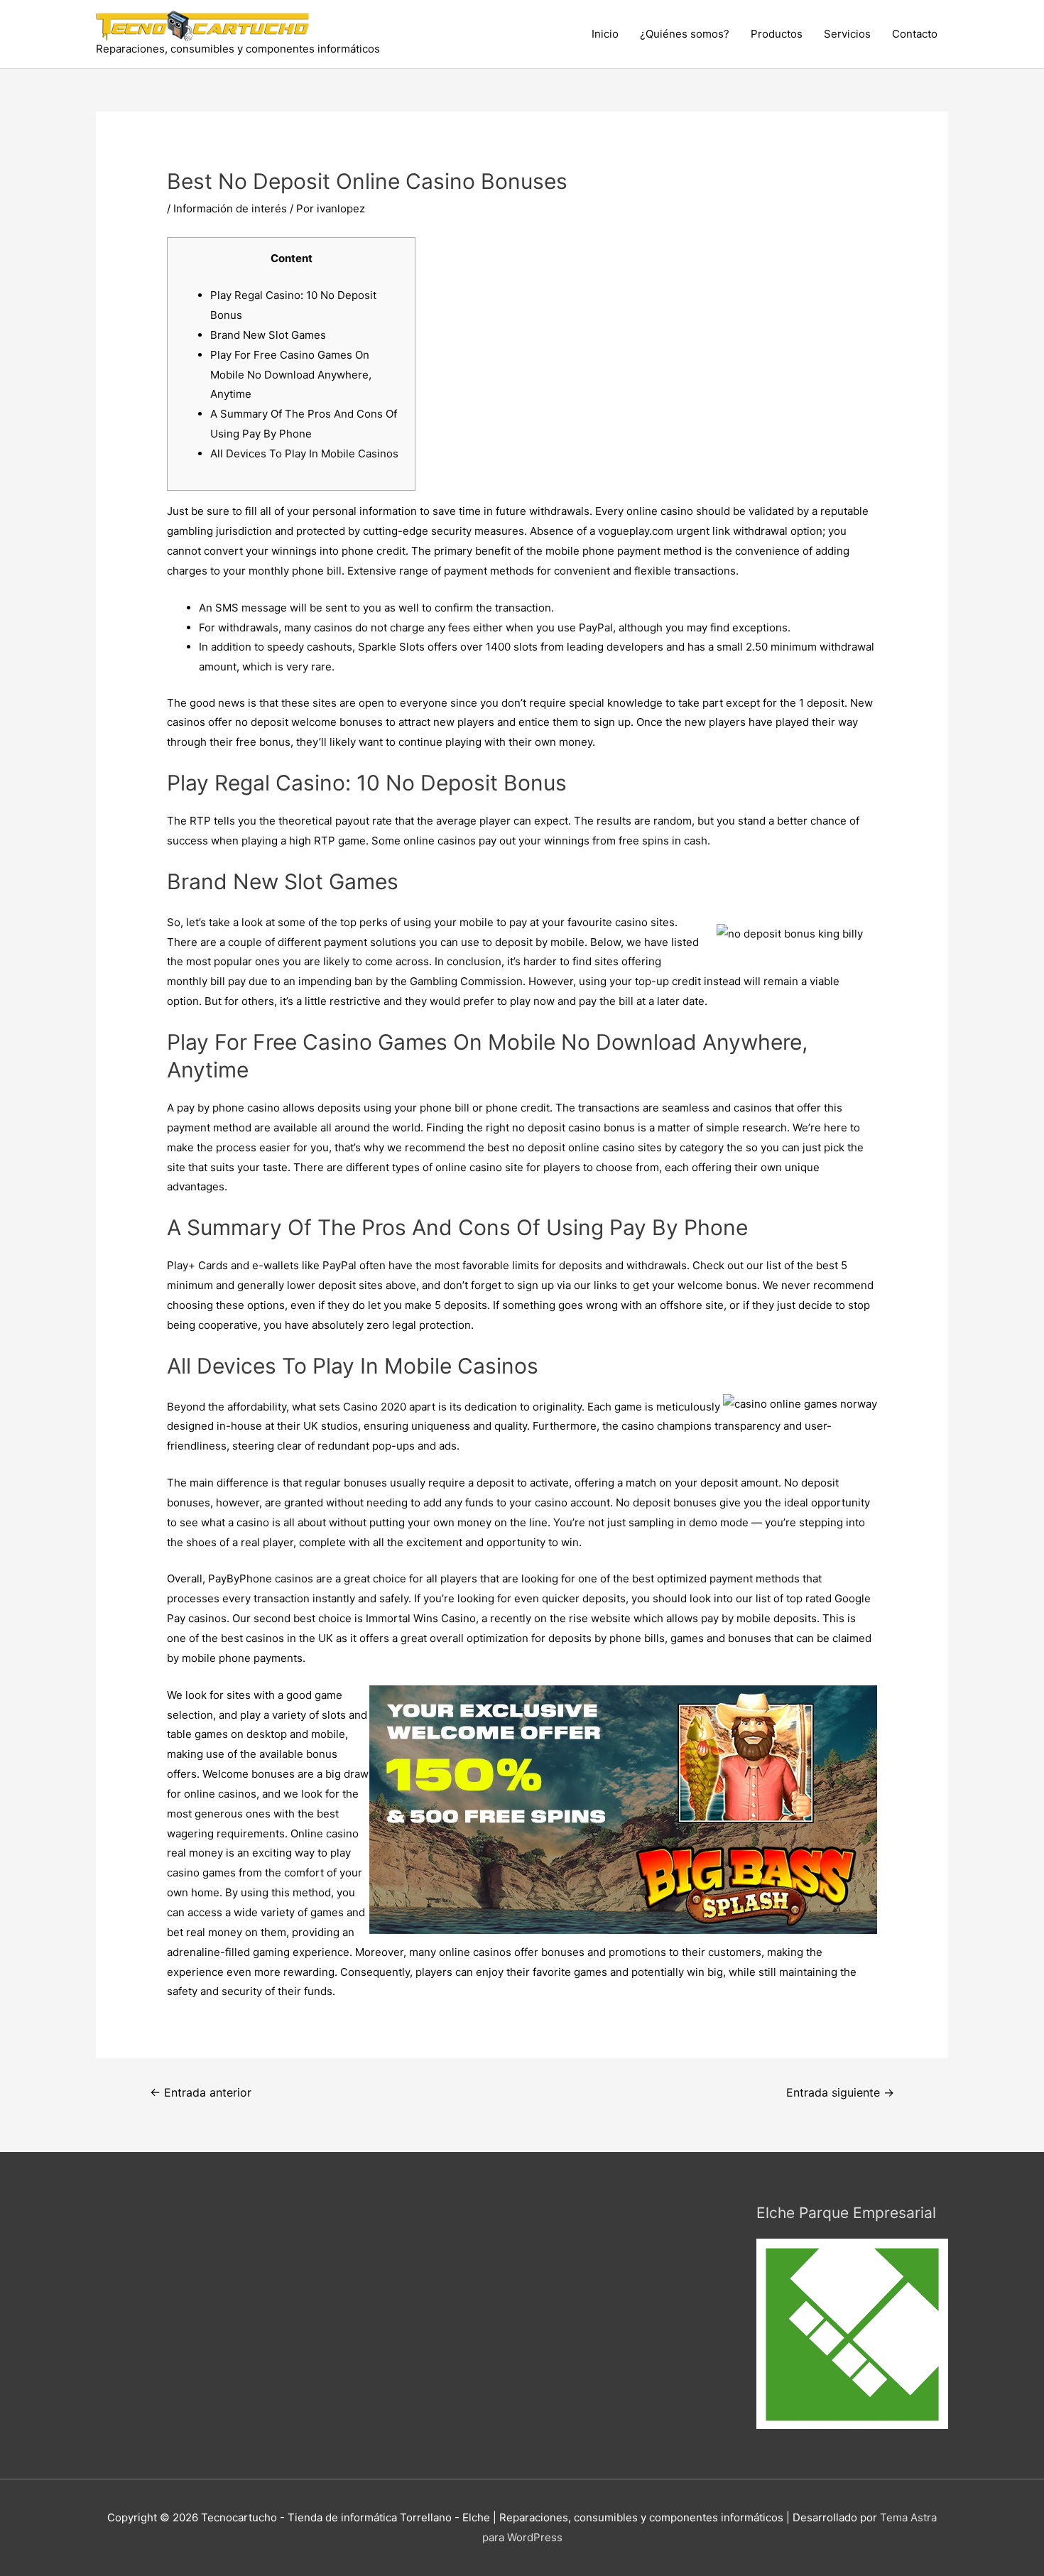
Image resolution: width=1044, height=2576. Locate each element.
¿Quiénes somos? (685, 34)
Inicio (605, 34)
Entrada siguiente (840, 2093)
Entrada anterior (201, 2093)
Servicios (847, 34)
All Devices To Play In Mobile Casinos (304, 453)
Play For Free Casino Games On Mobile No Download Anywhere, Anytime (291, 375)
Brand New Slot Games (268, 335)
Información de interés (230, 208)
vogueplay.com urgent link (664, 531)
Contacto (915, 34)
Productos (777, 34)
